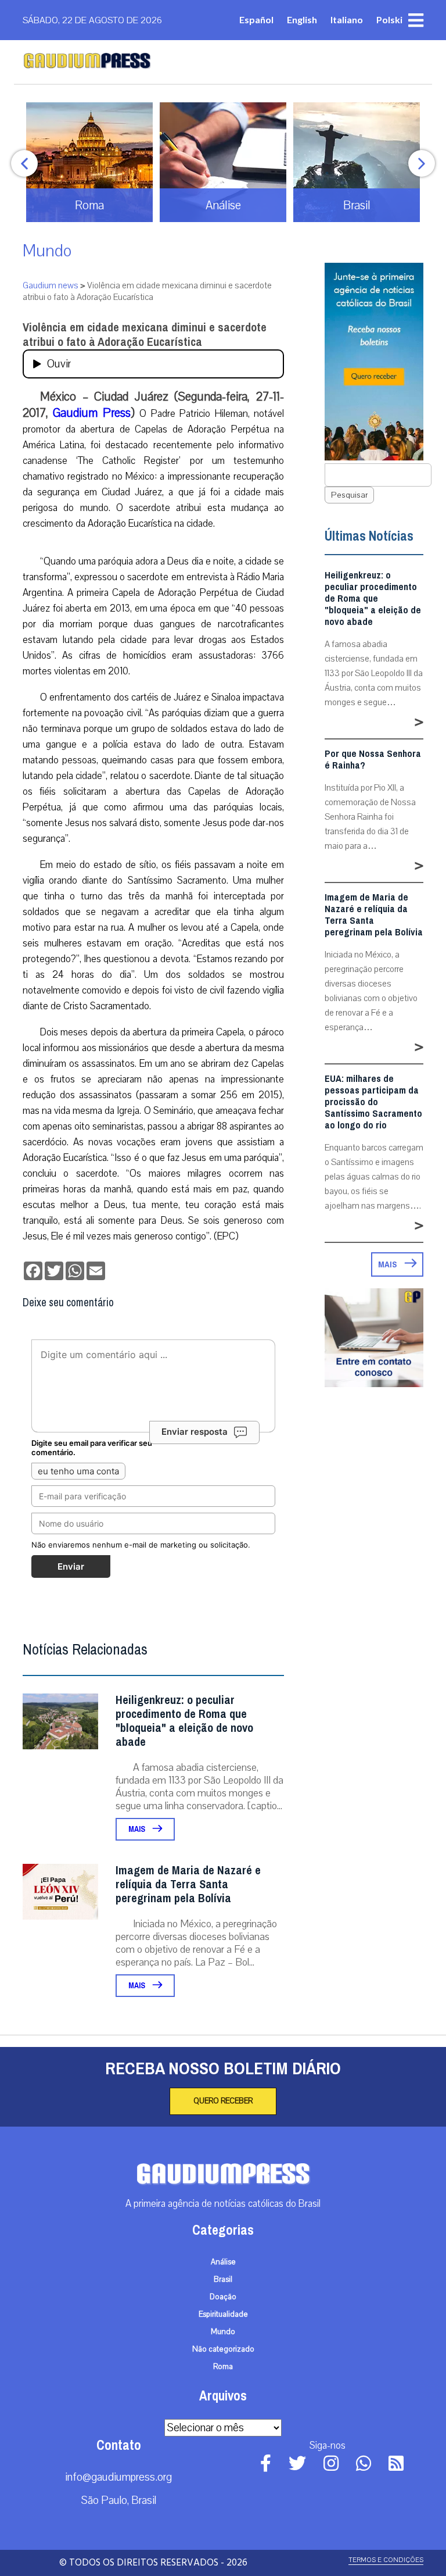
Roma (223, 2367)
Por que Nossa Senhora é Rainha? (373, 760)
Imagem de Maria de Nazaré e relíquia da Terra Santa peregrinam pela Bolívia (188, 1884)
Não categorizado (223, 2349)
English (302, 19)
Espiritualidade (223, 2314)
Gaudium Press (91, 413)
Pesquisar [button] (349, 495)
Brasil (223, 2280)
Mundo (47, 251)
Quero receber (223, 2101)
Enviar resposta (195, 1432)
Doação (223, 2297)
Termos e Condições (386, 2560)
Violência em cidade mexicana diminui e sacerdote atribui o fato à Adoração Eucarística (145, 335)
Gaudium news (51, 285)
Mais (138, 1829)
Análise (223, 2262)
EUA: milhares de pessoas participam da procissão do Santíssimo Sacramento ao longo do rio (373, 1102)
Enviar (71, 1566)
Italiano (347, 19)
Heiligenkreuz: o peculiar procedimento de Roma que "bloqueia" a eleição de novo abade (184, 1721)
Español (256, 19)
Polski (389, 19)
